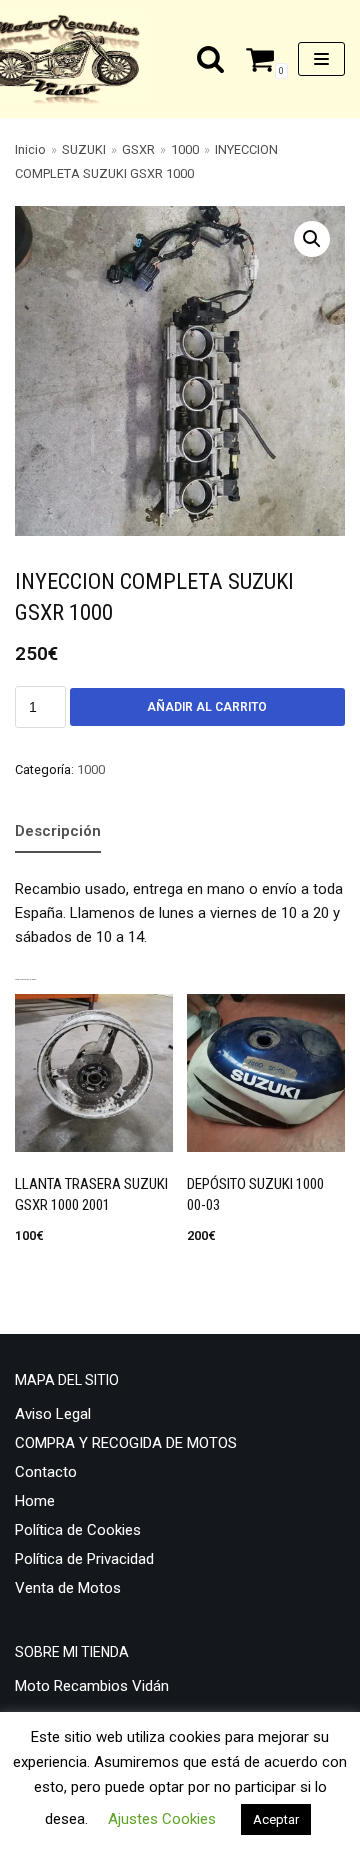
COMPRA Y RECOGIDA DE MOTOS (126, 1443)
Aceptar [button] (276, 1819)
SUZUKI (84, 149)
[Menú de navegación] (321, 59)
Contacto (46, 1472)
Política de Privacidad (84, 1559)
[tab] (58, 832)
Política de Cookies (78, 1530)
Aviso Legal (53, 1414)
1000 (185, 149)
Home (35, 1501)
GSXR (138, 149)
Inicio (30, 149)
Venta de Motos (68, 1588)
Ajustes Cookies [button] (162, 1819)
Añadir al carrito (207, 707)
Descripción (58, 831)
